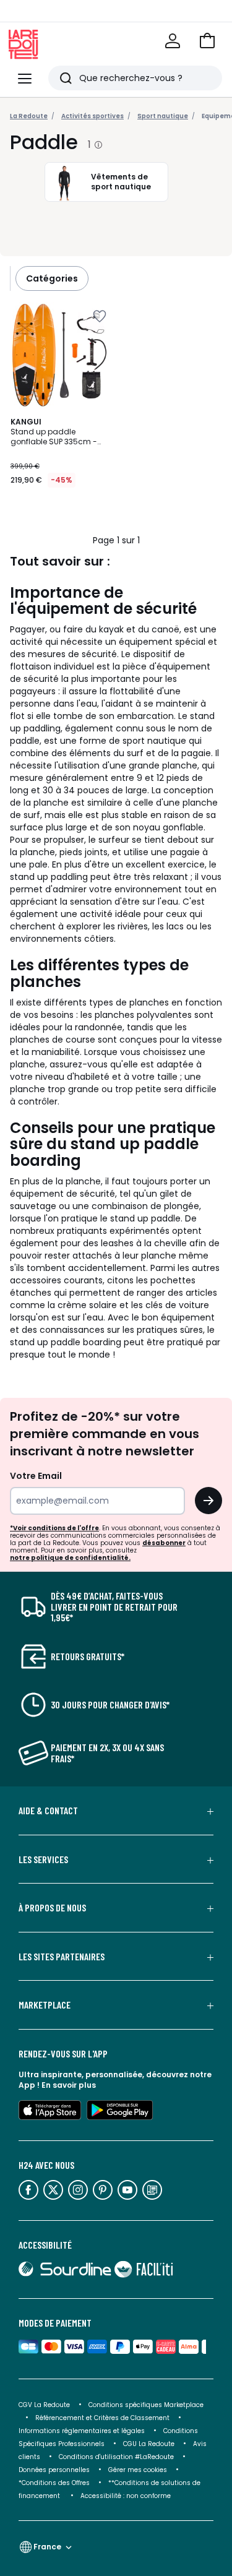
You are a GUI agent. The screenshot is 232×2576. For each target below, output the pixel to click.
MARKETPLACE (45, 2005)
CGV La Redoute (44, 2405)
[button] (207, 41)
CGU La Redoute (149, 2444)
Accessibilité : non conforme (126, 2496)
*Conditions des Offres (54, 2483)
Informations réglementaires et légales (82, 2431)
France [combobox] (47, 2547)
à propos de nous (52, 1908)
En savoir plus (69, 2085)
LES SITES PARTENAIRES (62, 1957)
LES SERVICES (43, 1859)
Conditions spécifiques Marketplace (146, 2405)
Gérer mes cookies (138, 2470)
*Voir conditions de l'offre (54, 1528)
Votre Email (36, 1476)
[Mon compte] (173, 41)
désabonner (164, 1543)
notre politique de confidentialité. (70, 1558)
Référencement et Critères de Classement (102, 2418)
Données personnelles (54, 2470)
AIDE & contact (48, 1811)
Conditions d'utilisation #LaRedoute (116, 2457)
